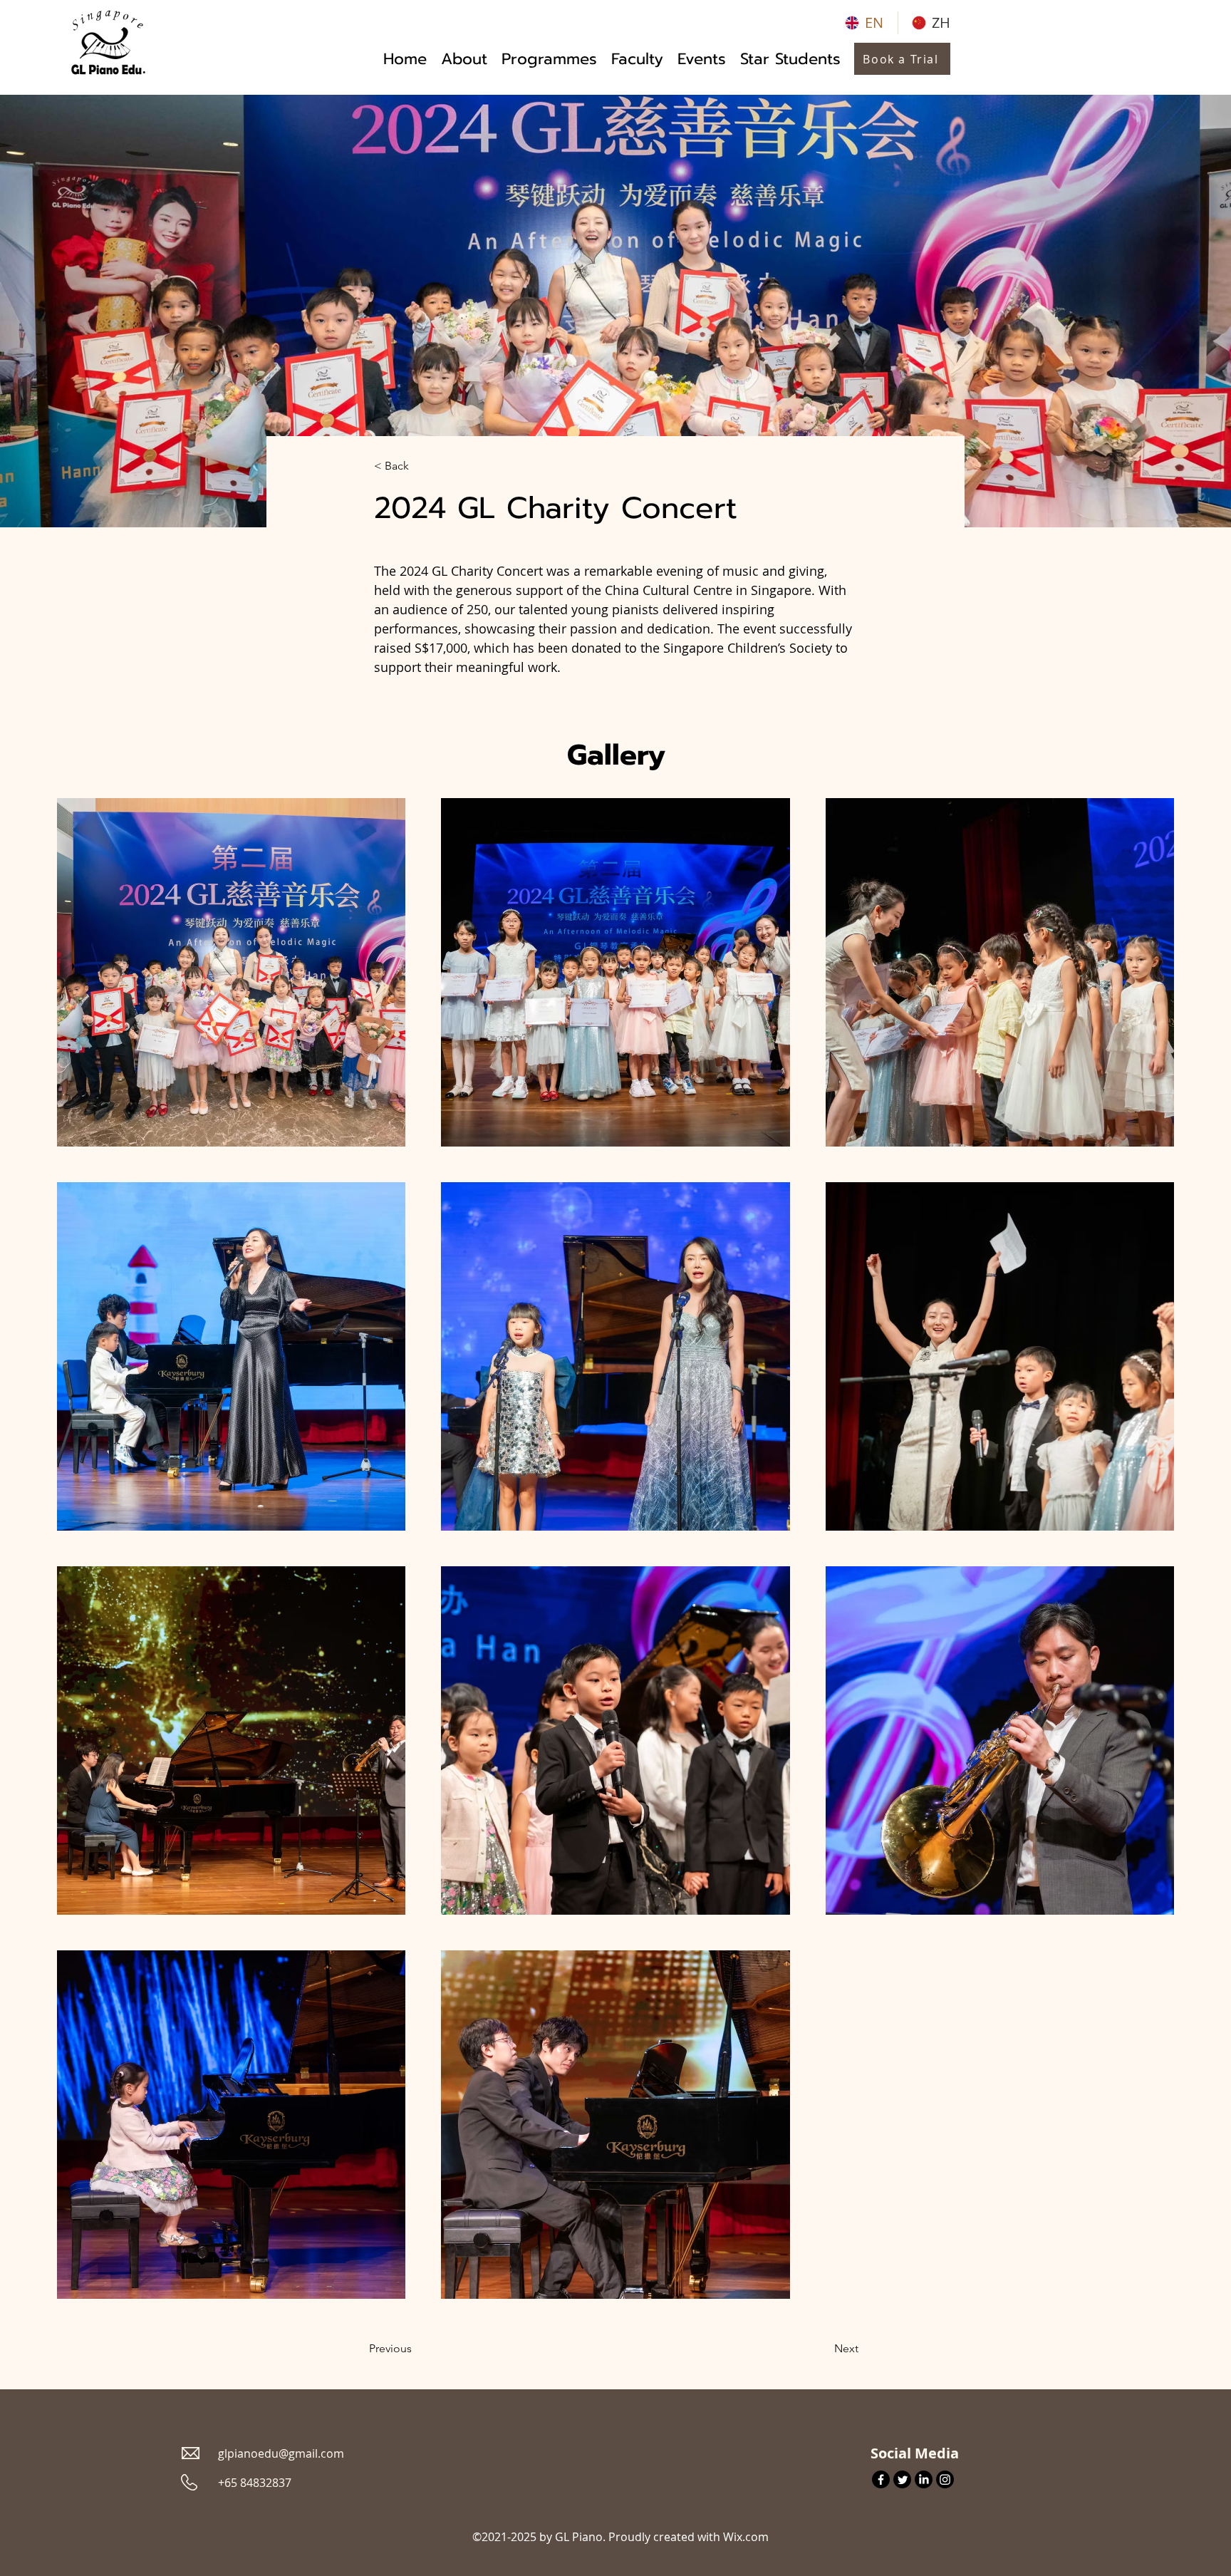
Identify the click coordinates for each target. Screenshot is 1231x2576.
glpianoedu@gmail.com (281, 2453)
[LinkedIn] (924, 2479)
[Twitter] (902, 2479)
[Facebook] (881, 2479)
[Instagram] (945, 2479)
